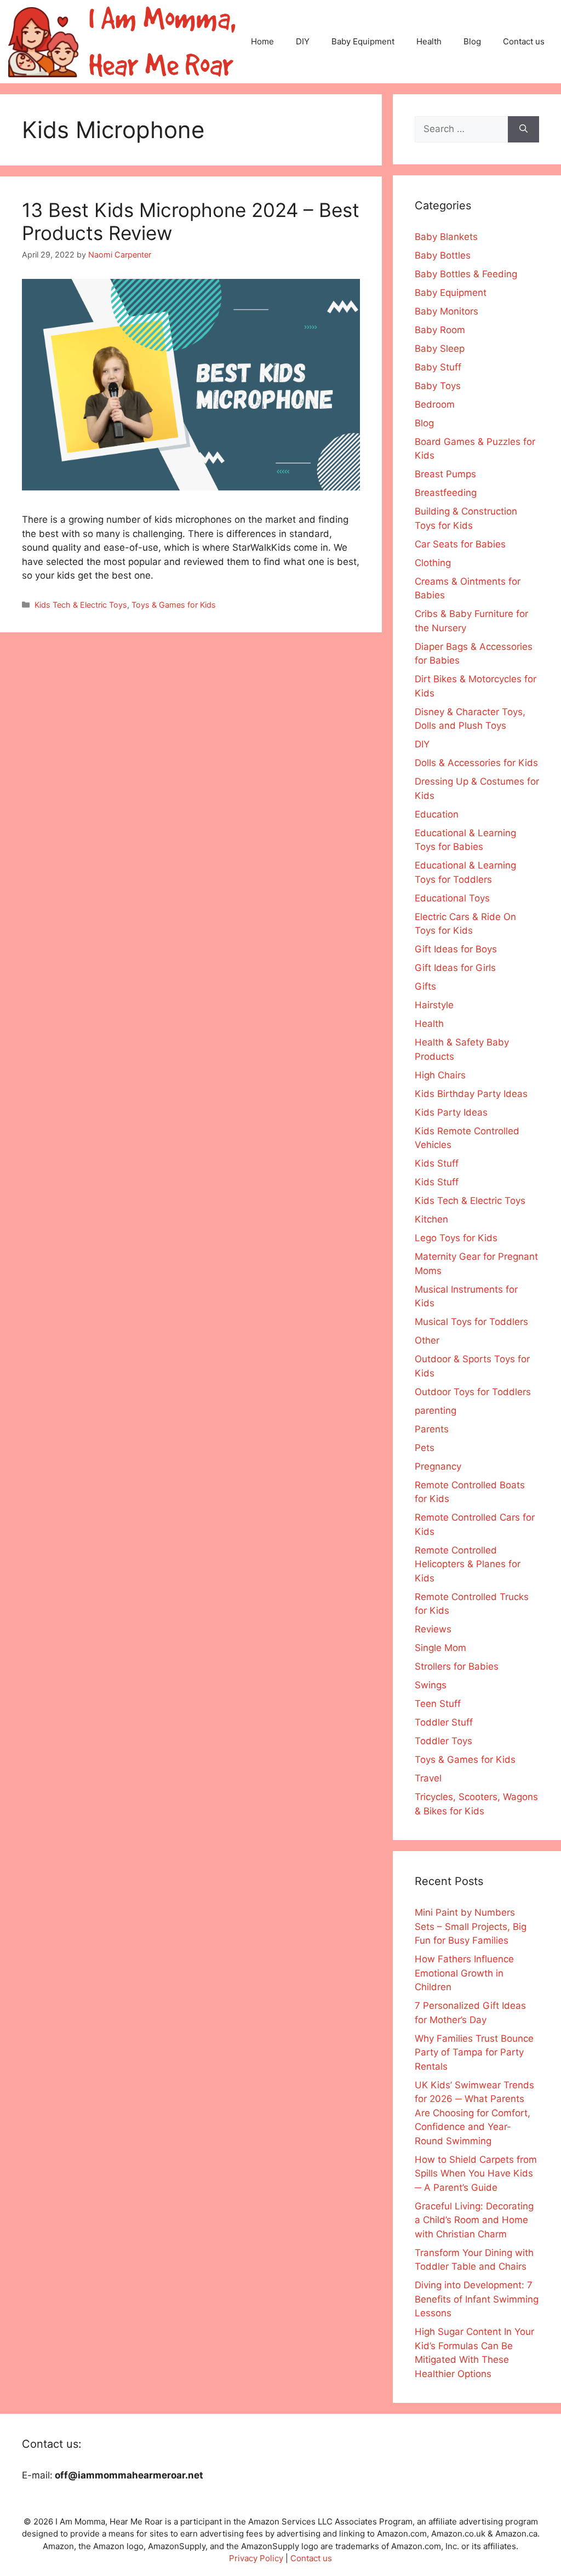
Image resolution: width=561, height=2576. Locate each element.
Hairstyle (434, 1005)
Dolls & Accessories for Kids (476, 763)
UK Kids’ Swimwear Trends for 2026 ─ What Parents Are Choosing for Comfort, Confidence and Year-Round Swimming (474, 2113)
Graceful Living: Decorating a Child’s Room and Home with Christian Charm (474, 2220)
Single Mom (440, 1648)
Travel (428, 1778)
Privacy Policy (256, 2558)
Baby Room (440, 330)
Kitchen (431, 1219)
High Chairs (440, 1075)
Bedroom (435, 404)
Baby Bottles (443, 255)
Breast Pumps (445, 474)
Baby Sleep (440, 349)
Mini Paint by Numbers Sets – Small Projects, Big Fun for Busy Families (471, 1926)
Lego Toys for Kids (456, 1238)
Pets (425, 1448)
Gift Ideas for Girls (455, 968)
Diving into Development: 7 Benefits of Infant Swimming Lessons (477, 2299)
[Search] (523, 129)
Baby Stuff (438, 367)
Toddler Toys (443, 1741)
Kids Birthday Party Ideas (471, 1094)
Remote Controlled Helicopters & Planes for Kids (468, 1564)
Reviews (433, 1629)
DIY (303, 41)
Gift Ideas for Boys (456, 949)
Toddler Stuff (444, 1722)
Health (429, 41)
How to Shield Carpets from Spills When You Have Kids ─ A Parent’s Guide (476, 2174)
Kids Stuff (437, 1163)
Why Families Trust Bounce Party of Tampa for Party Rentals (474, 2052)
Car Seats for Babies (460, 544)
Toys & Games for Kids (174, 605)
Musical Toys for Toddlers (471, 1322)
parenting (436, 1410)
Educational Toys (452, 898)
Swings (431, 1685)
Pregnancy (438, 1466)
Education (437, 814)
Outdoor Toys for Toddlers (473, 1392)
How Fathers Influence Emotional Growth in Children (464, 1973)
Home (262, 41)
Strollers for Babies (457, 1666)
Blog (472, 41)
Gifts (425, 986)
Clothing (433, 563)
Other (427, 1340)
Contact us (524, 41)
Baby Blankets (446, 237)
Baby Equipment (363, 41)
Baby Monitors (446, 311)
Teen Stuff (438, 1704)
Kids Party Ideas (451, 1112)
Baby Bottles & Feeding (466, 274)
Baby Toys (438, 386)
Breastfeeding (446, 493)
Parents (432, 1429)
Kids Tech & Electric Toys (81, 605)
